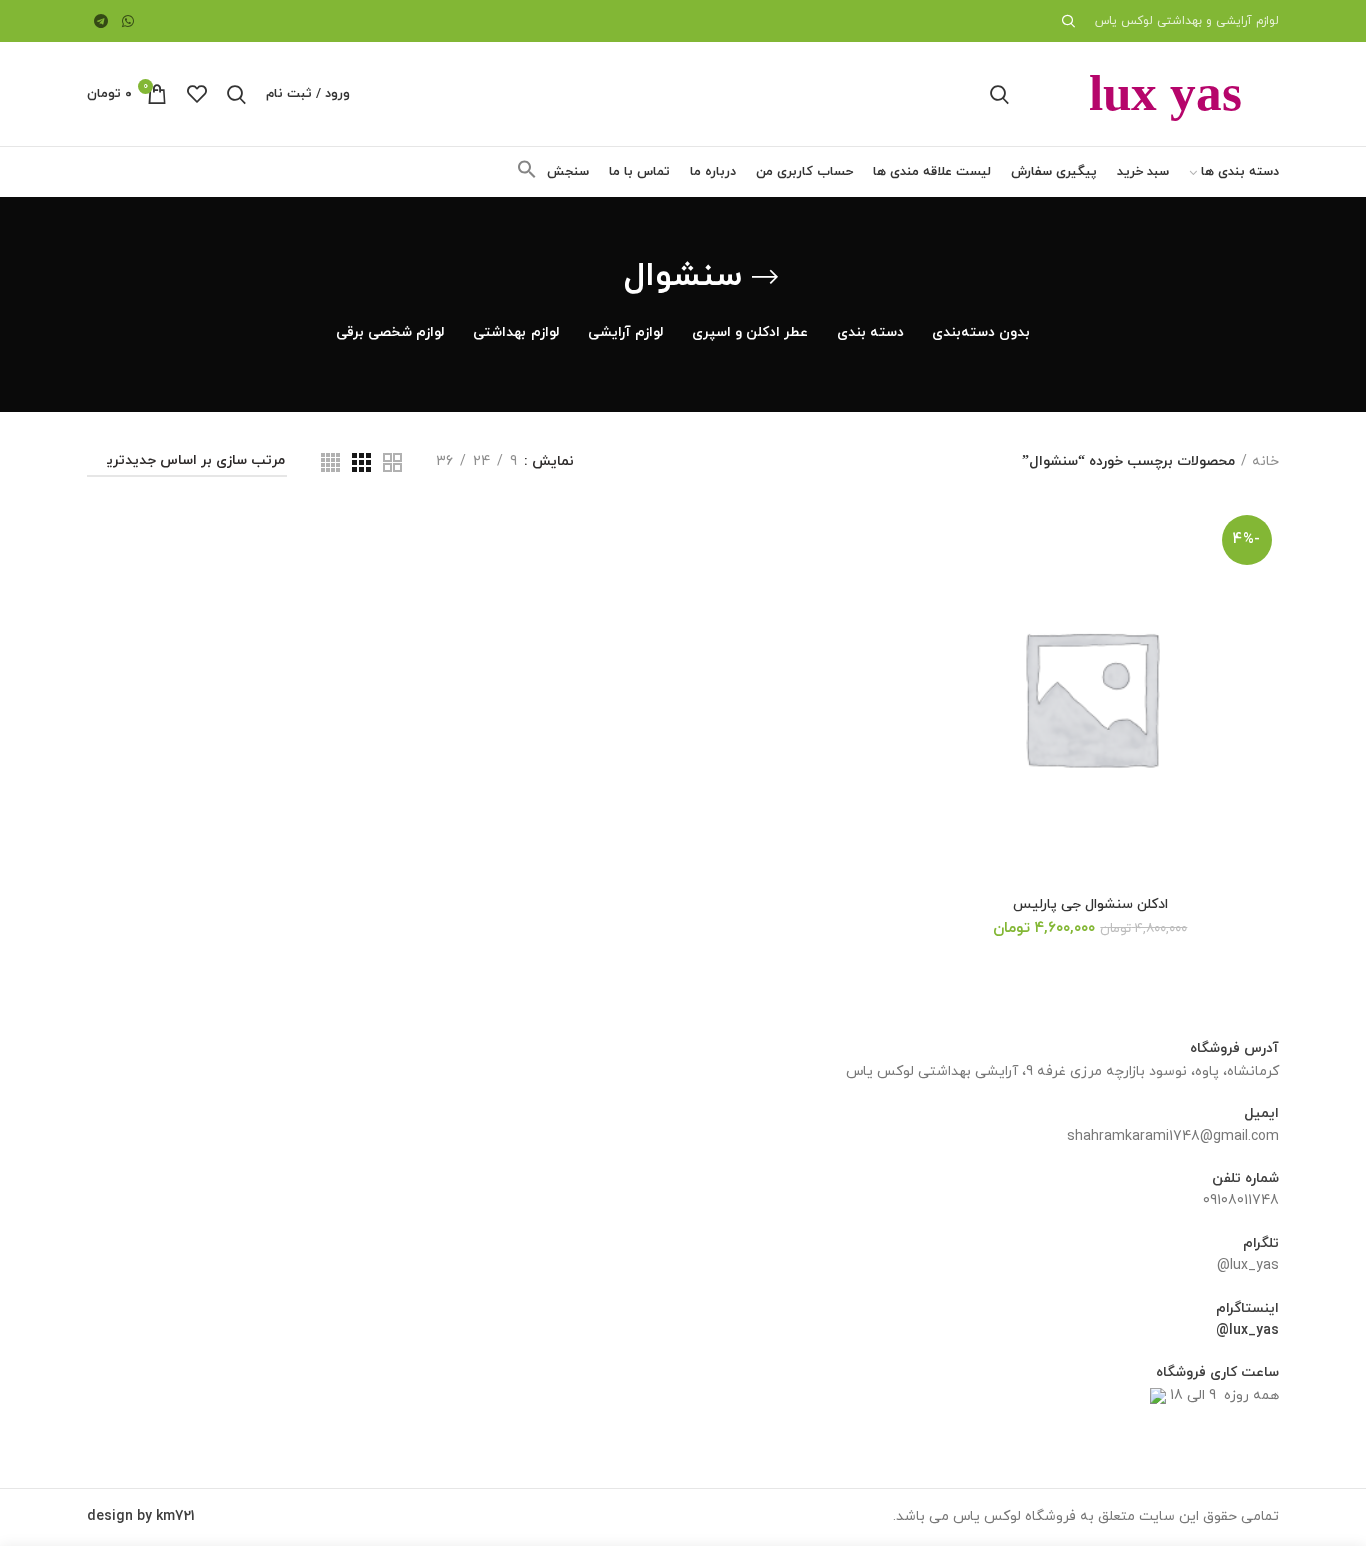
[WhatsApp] (129, 21)
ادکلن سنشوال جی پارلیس (1090, 905)
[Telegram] (101, 21)
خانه (1265, 461)
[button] (527, 175)
